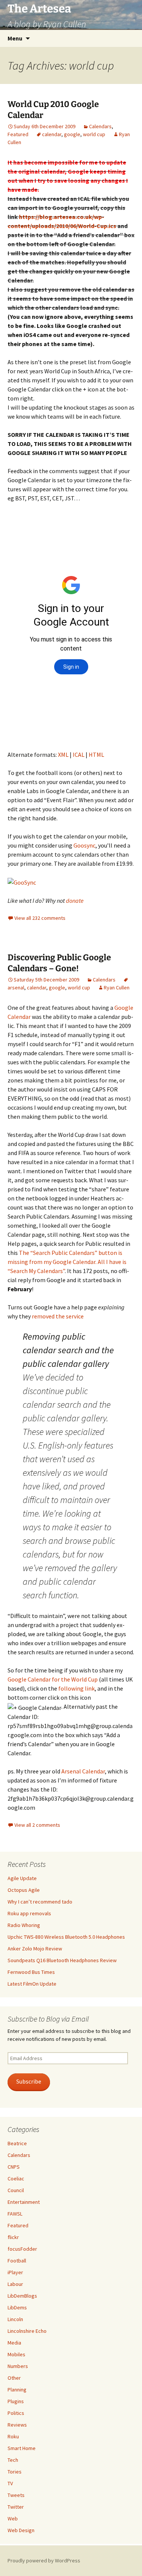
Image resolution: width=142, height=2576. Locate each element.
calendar (52, 134)
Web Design (21, 2530)
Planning (17, 2390)
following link (76, 1688)
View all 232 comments (40, 918)
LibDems (17, 2307)
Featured (18, 134)
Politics (16, 2413)
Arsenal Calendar (83, 1771)
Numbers (18, 2366)
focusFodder (22, 2249)
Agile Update (22, 1878)
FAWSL (15, 2214)
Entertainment (24, 2202)
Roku (13, 2436)
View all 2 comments (37, 1825)
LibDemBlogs (22, 2296)
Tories (15, 2472)
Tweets (16, 2495)
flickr (13, 2237)
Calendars (100, 126)
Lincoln (15, 2319)
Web (13, 2519)
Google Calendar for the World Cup (53, 1679)
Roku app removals (29, 1913)
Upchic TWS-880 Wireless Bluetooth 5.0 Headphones (66, 1937)
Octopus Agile (24, 1890)
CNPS (14, 2167)
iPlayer (15, 2272)
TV (10, 2483)
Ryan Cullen (117, 988)
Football (17, 2261)
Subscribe (29, 2081)
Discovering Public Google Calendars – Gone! (59, 963)
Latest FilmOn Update (32, 1984)
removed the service (58, 1316)
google (72, 134)
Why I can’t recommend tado (40, 1902)
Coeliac (16, 2178)
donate (75, 901)
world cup (94, 134)
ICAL (79, 755)
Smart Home (22, 2448)
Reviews (17, 2425)
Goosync (84, 845)
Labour (15, 2284)
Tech (13, 2460)
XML (63, 755)
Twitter (16, 2507)
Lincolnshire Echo (27, 2331)
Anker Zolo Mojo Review (35, 1949)
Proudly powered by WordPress (44, 2560)
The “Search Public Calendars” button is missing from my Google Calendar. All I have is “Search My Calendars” (67, 1262)
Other (14, 2378)
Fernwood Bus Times (31, 1972)
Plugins (16, 2401)
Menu (15, 38)
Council (16, 2190)
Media (14, 2343)
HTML (96, 755)
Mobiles (16, 2354)
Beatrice (17, 2143)
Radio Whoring (24, 1925)
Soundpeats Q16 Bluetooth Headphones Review (62, 1960)
